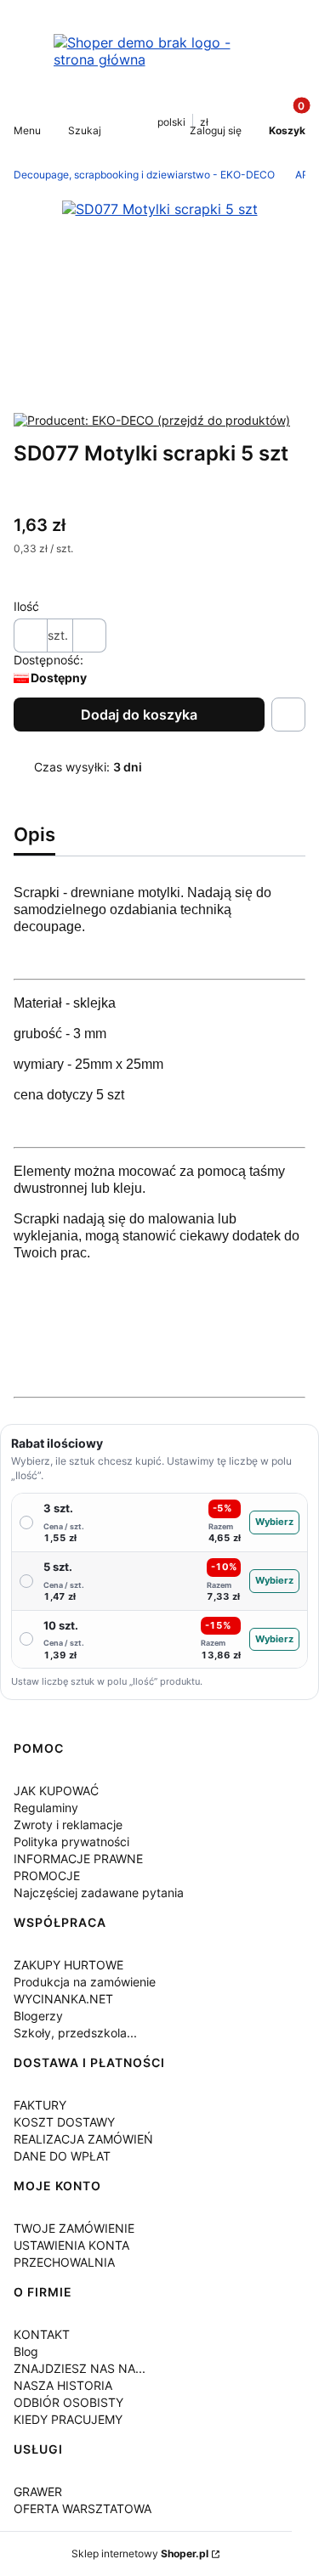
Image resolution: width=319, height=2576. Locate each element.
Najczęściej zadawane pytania (99, 1892)
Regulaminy (46, 1808)
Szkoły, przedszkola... (75, 2033)
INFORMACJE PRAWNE (78, 1859)
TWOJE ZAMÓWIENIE (74, 2228)
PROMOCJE (47, 1876)
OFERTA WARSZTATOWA (83, 2508)
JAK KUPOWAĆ (56, 1791)
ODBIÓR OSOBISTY (68, 2402)
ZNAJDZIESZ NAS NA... (80, 2368)
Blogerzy (38, 2016)
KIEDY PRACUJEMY (68, 2419)
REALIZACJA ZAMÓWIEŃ (83, 2139)
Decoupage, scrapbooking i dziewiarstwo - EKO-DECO (144, 175)
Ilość (26, 606)
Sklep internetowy (140, 2553)
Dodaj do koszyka (139, 715)
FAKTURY (40, 2105)
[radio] (159, 1523)
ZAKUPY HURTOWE (68, 1965)
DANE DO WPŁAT (62, 2156)
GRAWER (38, 2491)
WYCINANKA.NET (63, 1999)
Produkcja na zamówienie (85, 1982)
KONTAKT (42, 2334)
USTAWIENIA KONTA (71, 2245)
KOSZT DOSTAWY (64, 2122)
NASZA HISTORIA (63, 2385)
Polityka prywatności (71, 1842)
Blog (26, 2351)
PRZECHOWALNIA (64, 2262)
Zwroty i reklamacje (68, 1825)
